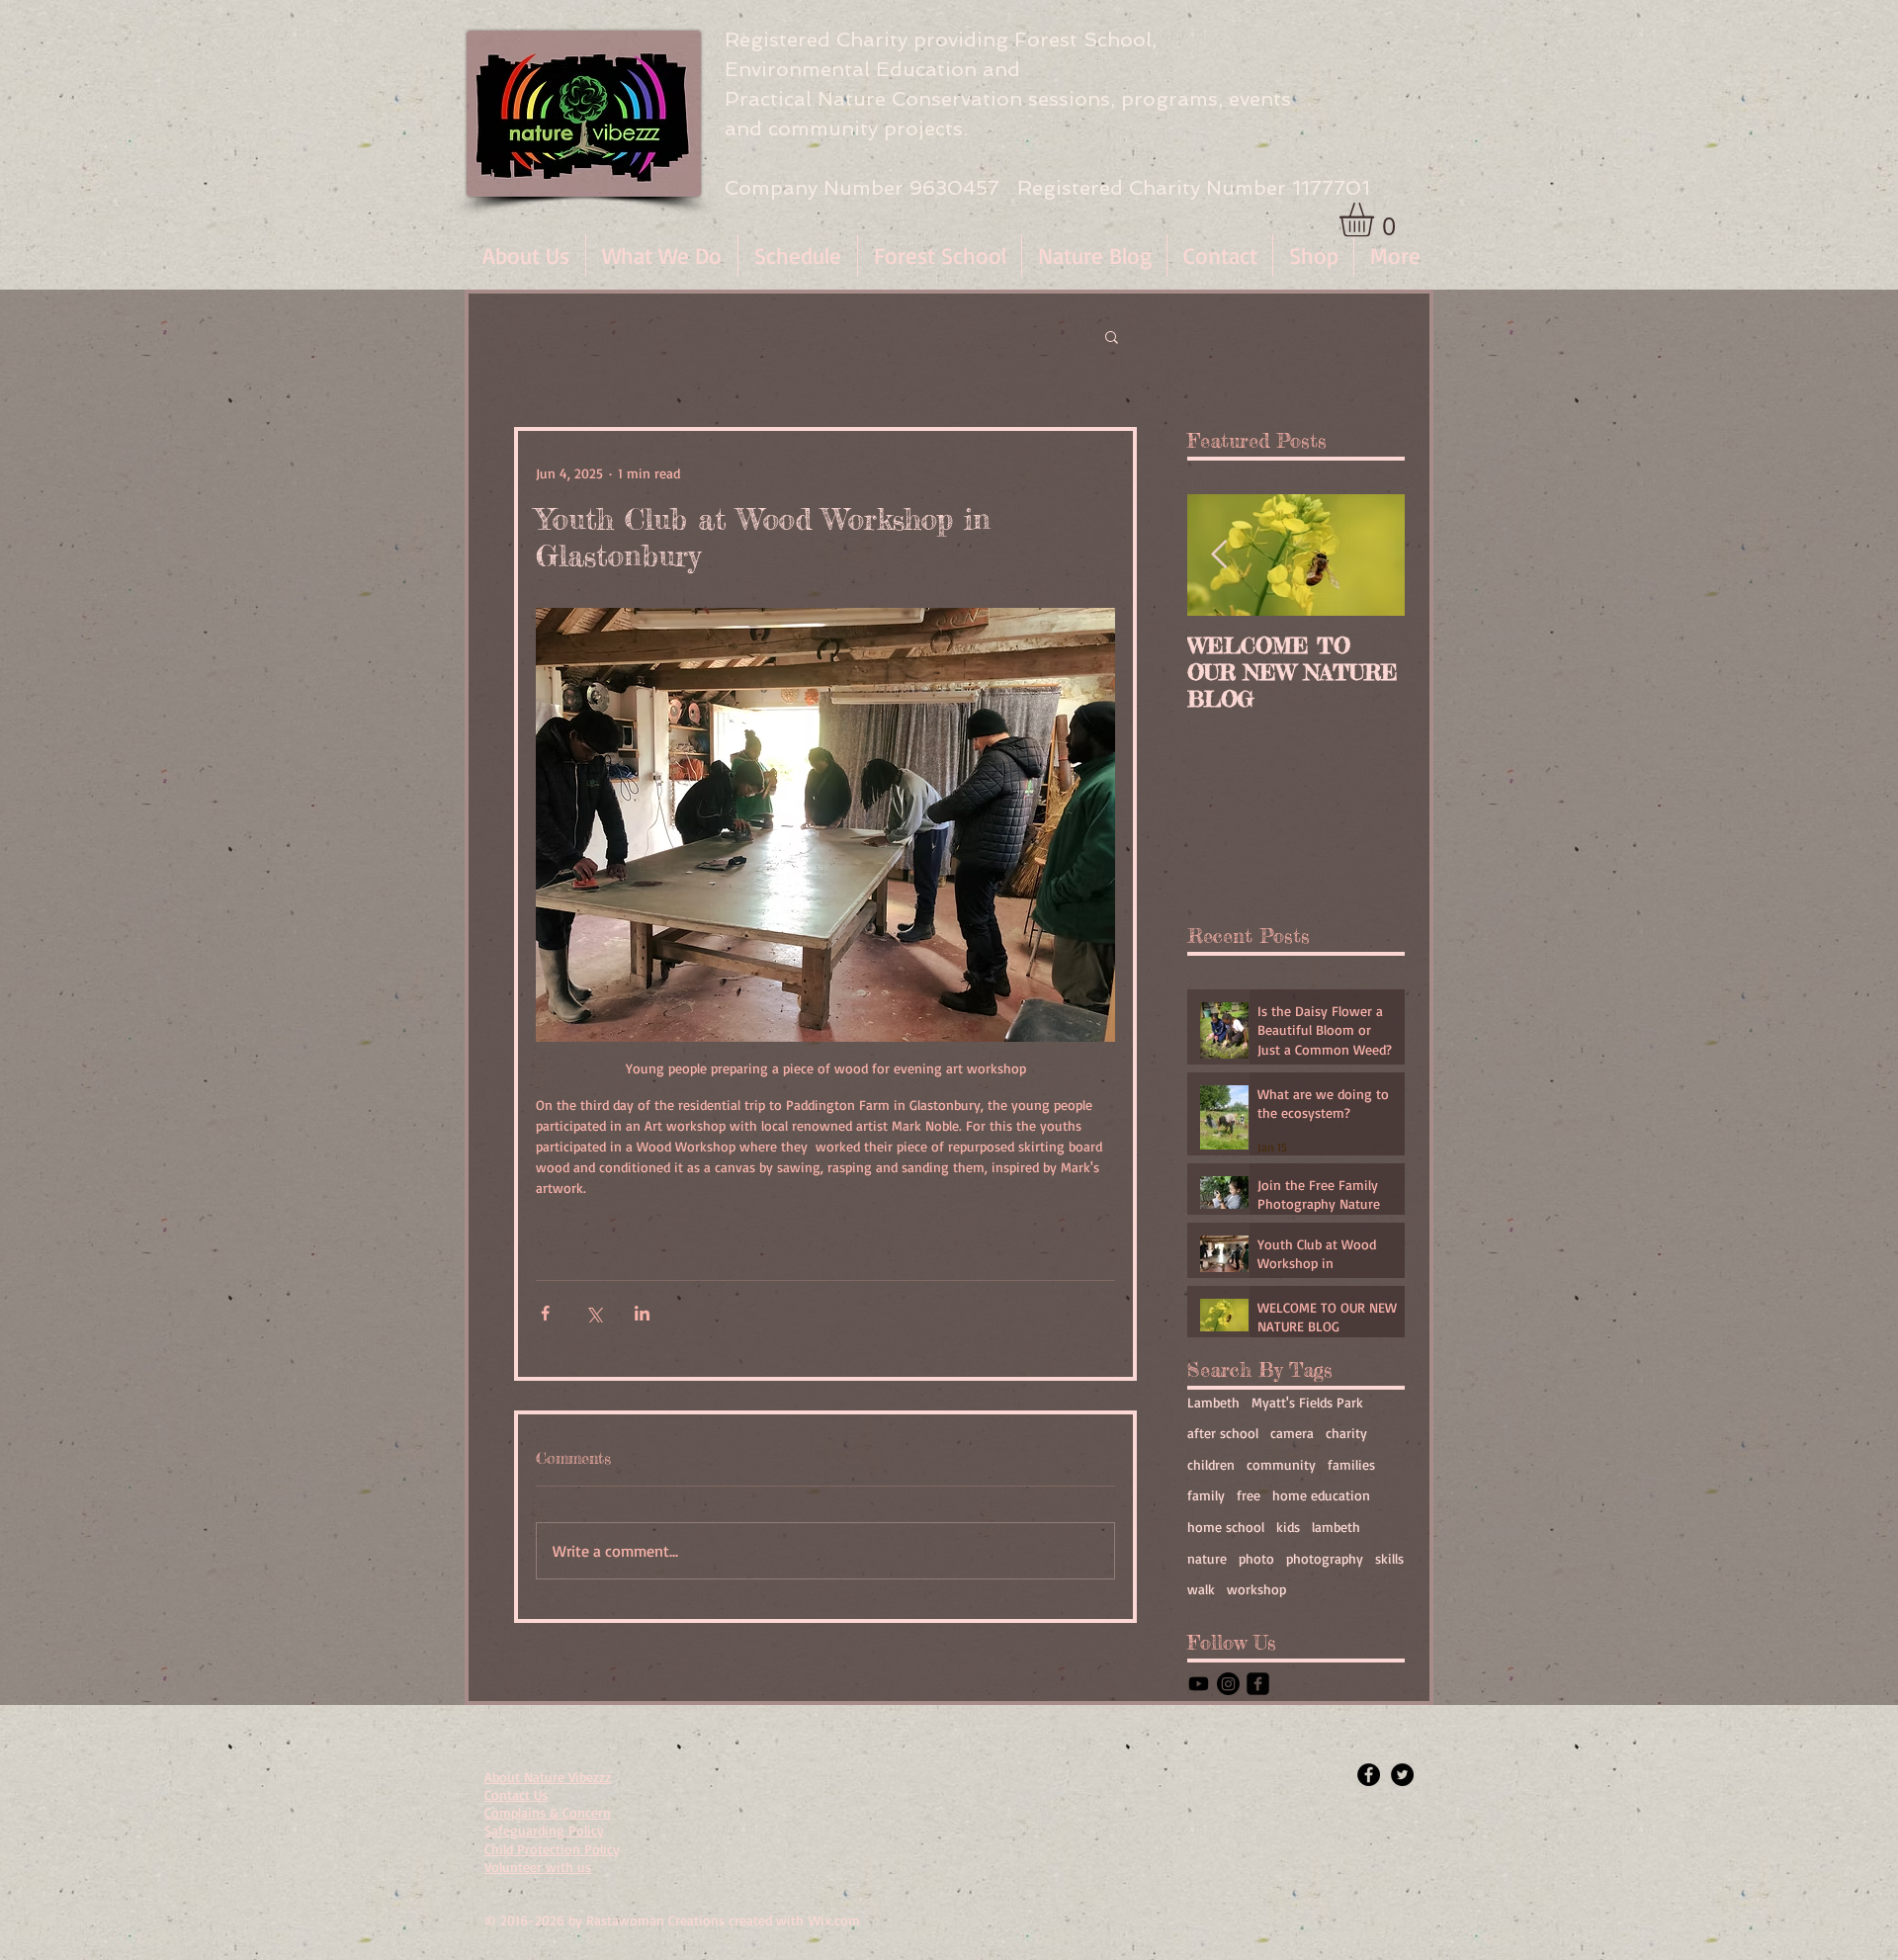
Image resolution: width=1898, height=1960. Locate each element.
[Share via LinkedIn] (642, 1313)
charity (1346, 1433)
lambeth (1336, 1527)
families (1351, 1464)
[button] (662, 256)
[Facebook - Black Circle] (1369, 1775)
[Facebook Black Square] (1258, 1684)
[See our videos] (1199, 1684)
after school (1223, 1433)
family (1206, 1495)
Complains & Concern (548, 1812)
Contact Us (516, 1794)
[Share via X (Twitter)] (594, 1313)
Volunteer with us (538, 1867)
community (1281, 1464)
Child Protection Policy (552, 1849)
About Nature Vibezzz (548, 1777)
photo (1256, 1558)
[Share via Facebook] (545, 1313)
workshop (1256, 1589)
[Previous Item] (1219, 555)
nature (1207, 1558)
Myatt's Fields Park (1307, 1402)
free (1249, 1495)
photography (1325, 1558)
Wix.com (834, 1920)
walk (1201, 1589)
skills (1389, 1558)
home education (1321, 1495)
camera (1292, 1433)
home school (1226, 1527)
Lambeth (1213, 1402)
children (1211, 1464)
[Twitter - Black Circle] (1402, 1775)
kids (1288, 1527)
